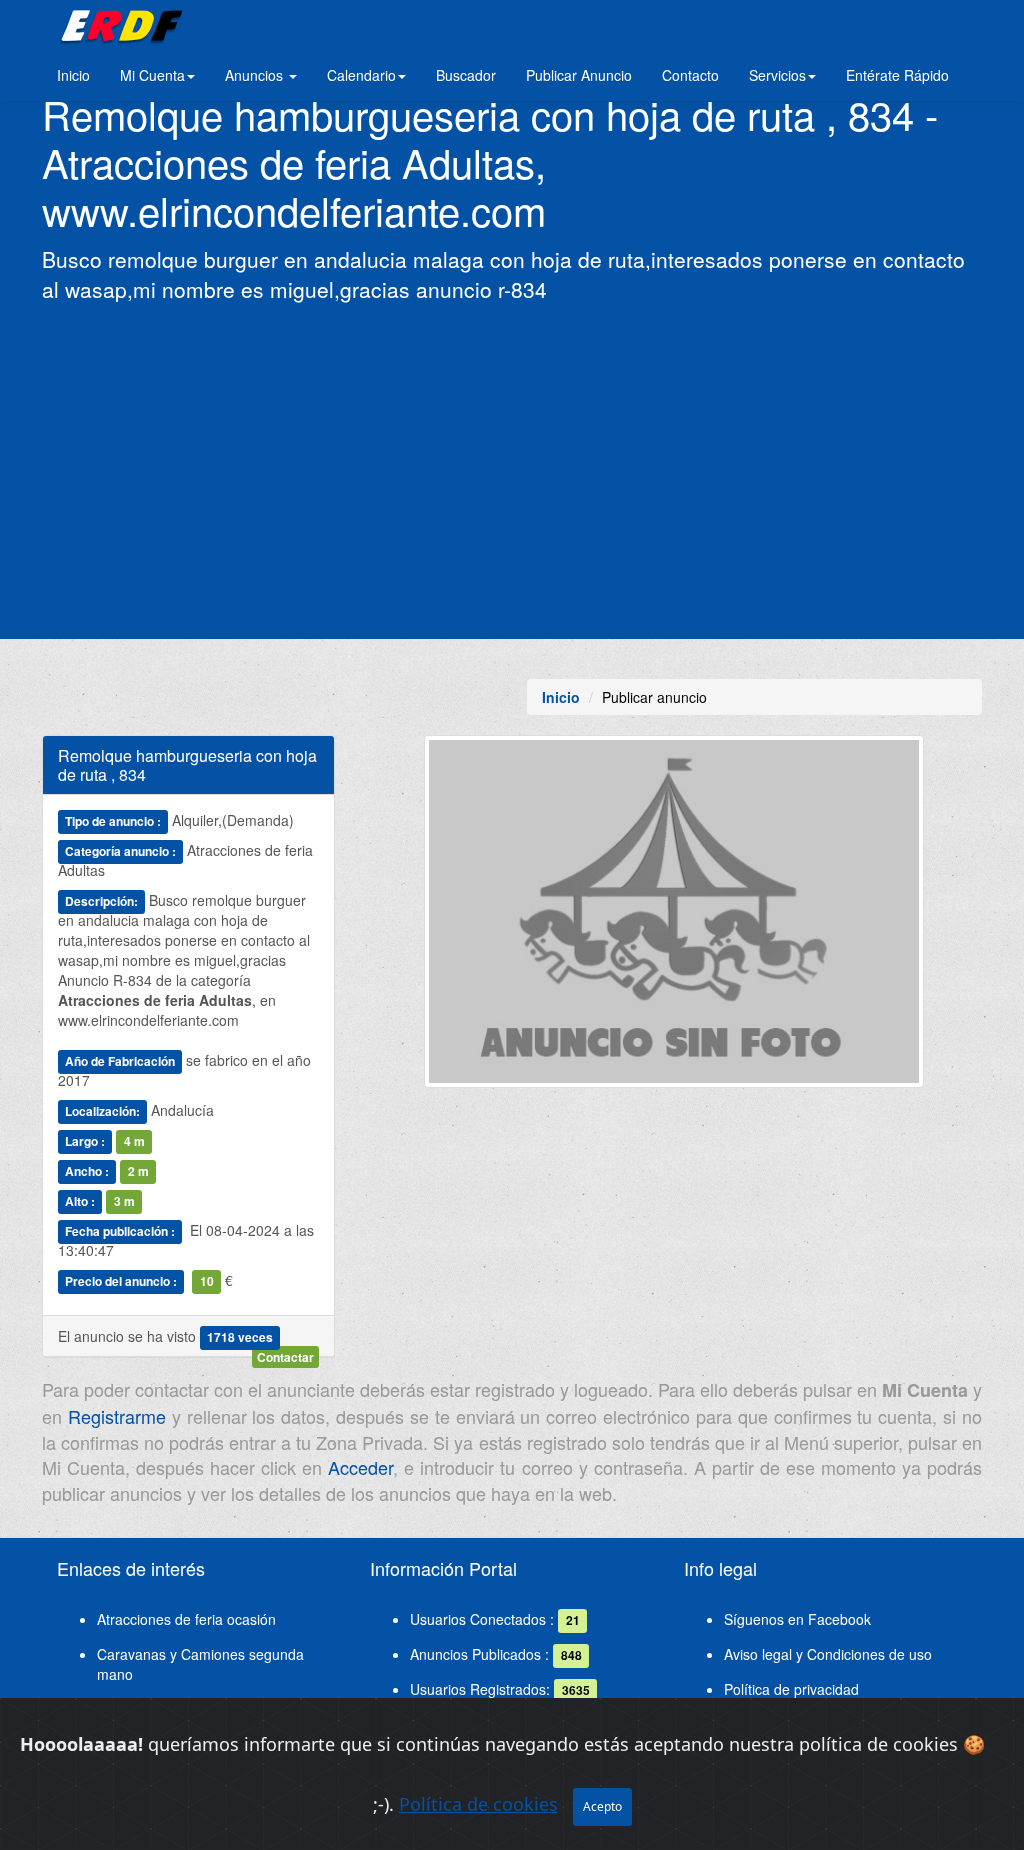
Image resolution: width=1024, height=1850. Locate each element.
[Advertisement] (512, 469)
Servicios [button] (777, 75)
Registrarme (117, 1416)
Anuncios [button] (256, 75)
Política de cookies (478, 1804)
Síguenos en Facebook (797, 1619)
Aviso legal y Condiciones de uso (828, 1654)
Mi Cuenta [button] (152, 75)
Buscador (466, 75)
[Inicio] (118, 25)
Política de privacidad (791, 1689)
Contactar (285, 1357)
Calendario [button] (361, 75)
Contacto (690, 75)
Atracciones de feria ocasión (186, 1619)
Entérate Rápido (897, 75)
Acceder (360, 1467)
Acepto (602, 1806)
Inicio (73, 75)
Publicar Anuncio (579, 75)
